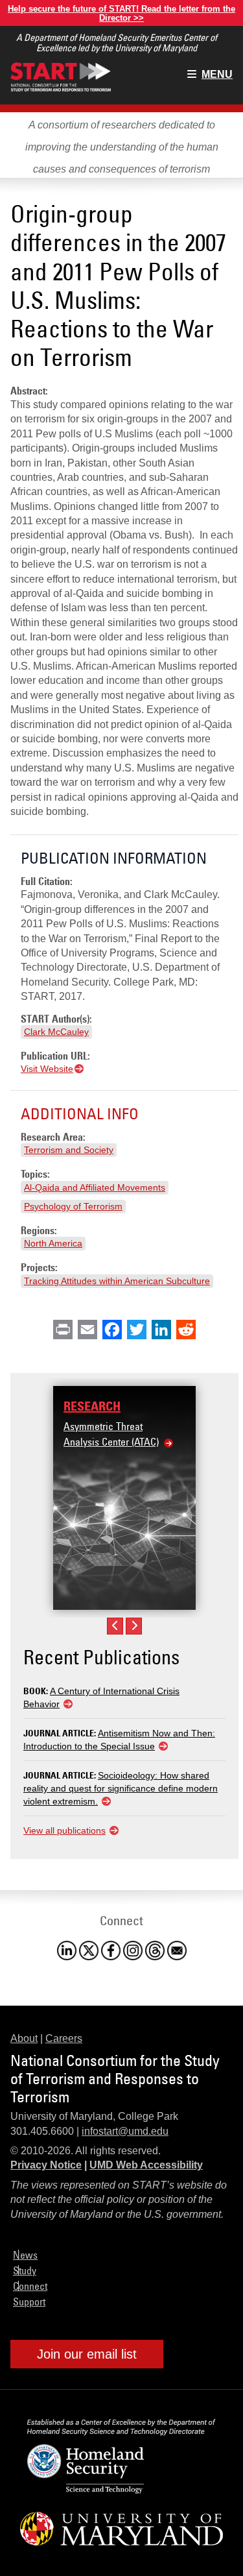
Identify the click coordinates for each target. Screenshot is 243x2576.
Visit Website (47, 1069)
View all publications (64, 1830)
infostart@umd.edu (125, 2131)
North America (53, 1243)
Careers (64, 2038)
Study (25, 2270)
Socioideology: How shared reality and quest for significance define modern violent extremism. (121, 1788)
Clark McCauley (56, 1032)
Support (29, 2302)
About (24, 2038)
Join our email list (87, 2354)
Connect (30, 2286)
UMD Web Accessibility (146, 2165)
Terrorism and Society (69, 1150)
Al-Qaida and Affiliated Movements (95, 1187)
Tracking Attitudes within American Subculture (117, 1281)
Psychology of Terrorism (73, 1206)
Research (92, 1406)
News (25, 2255)
